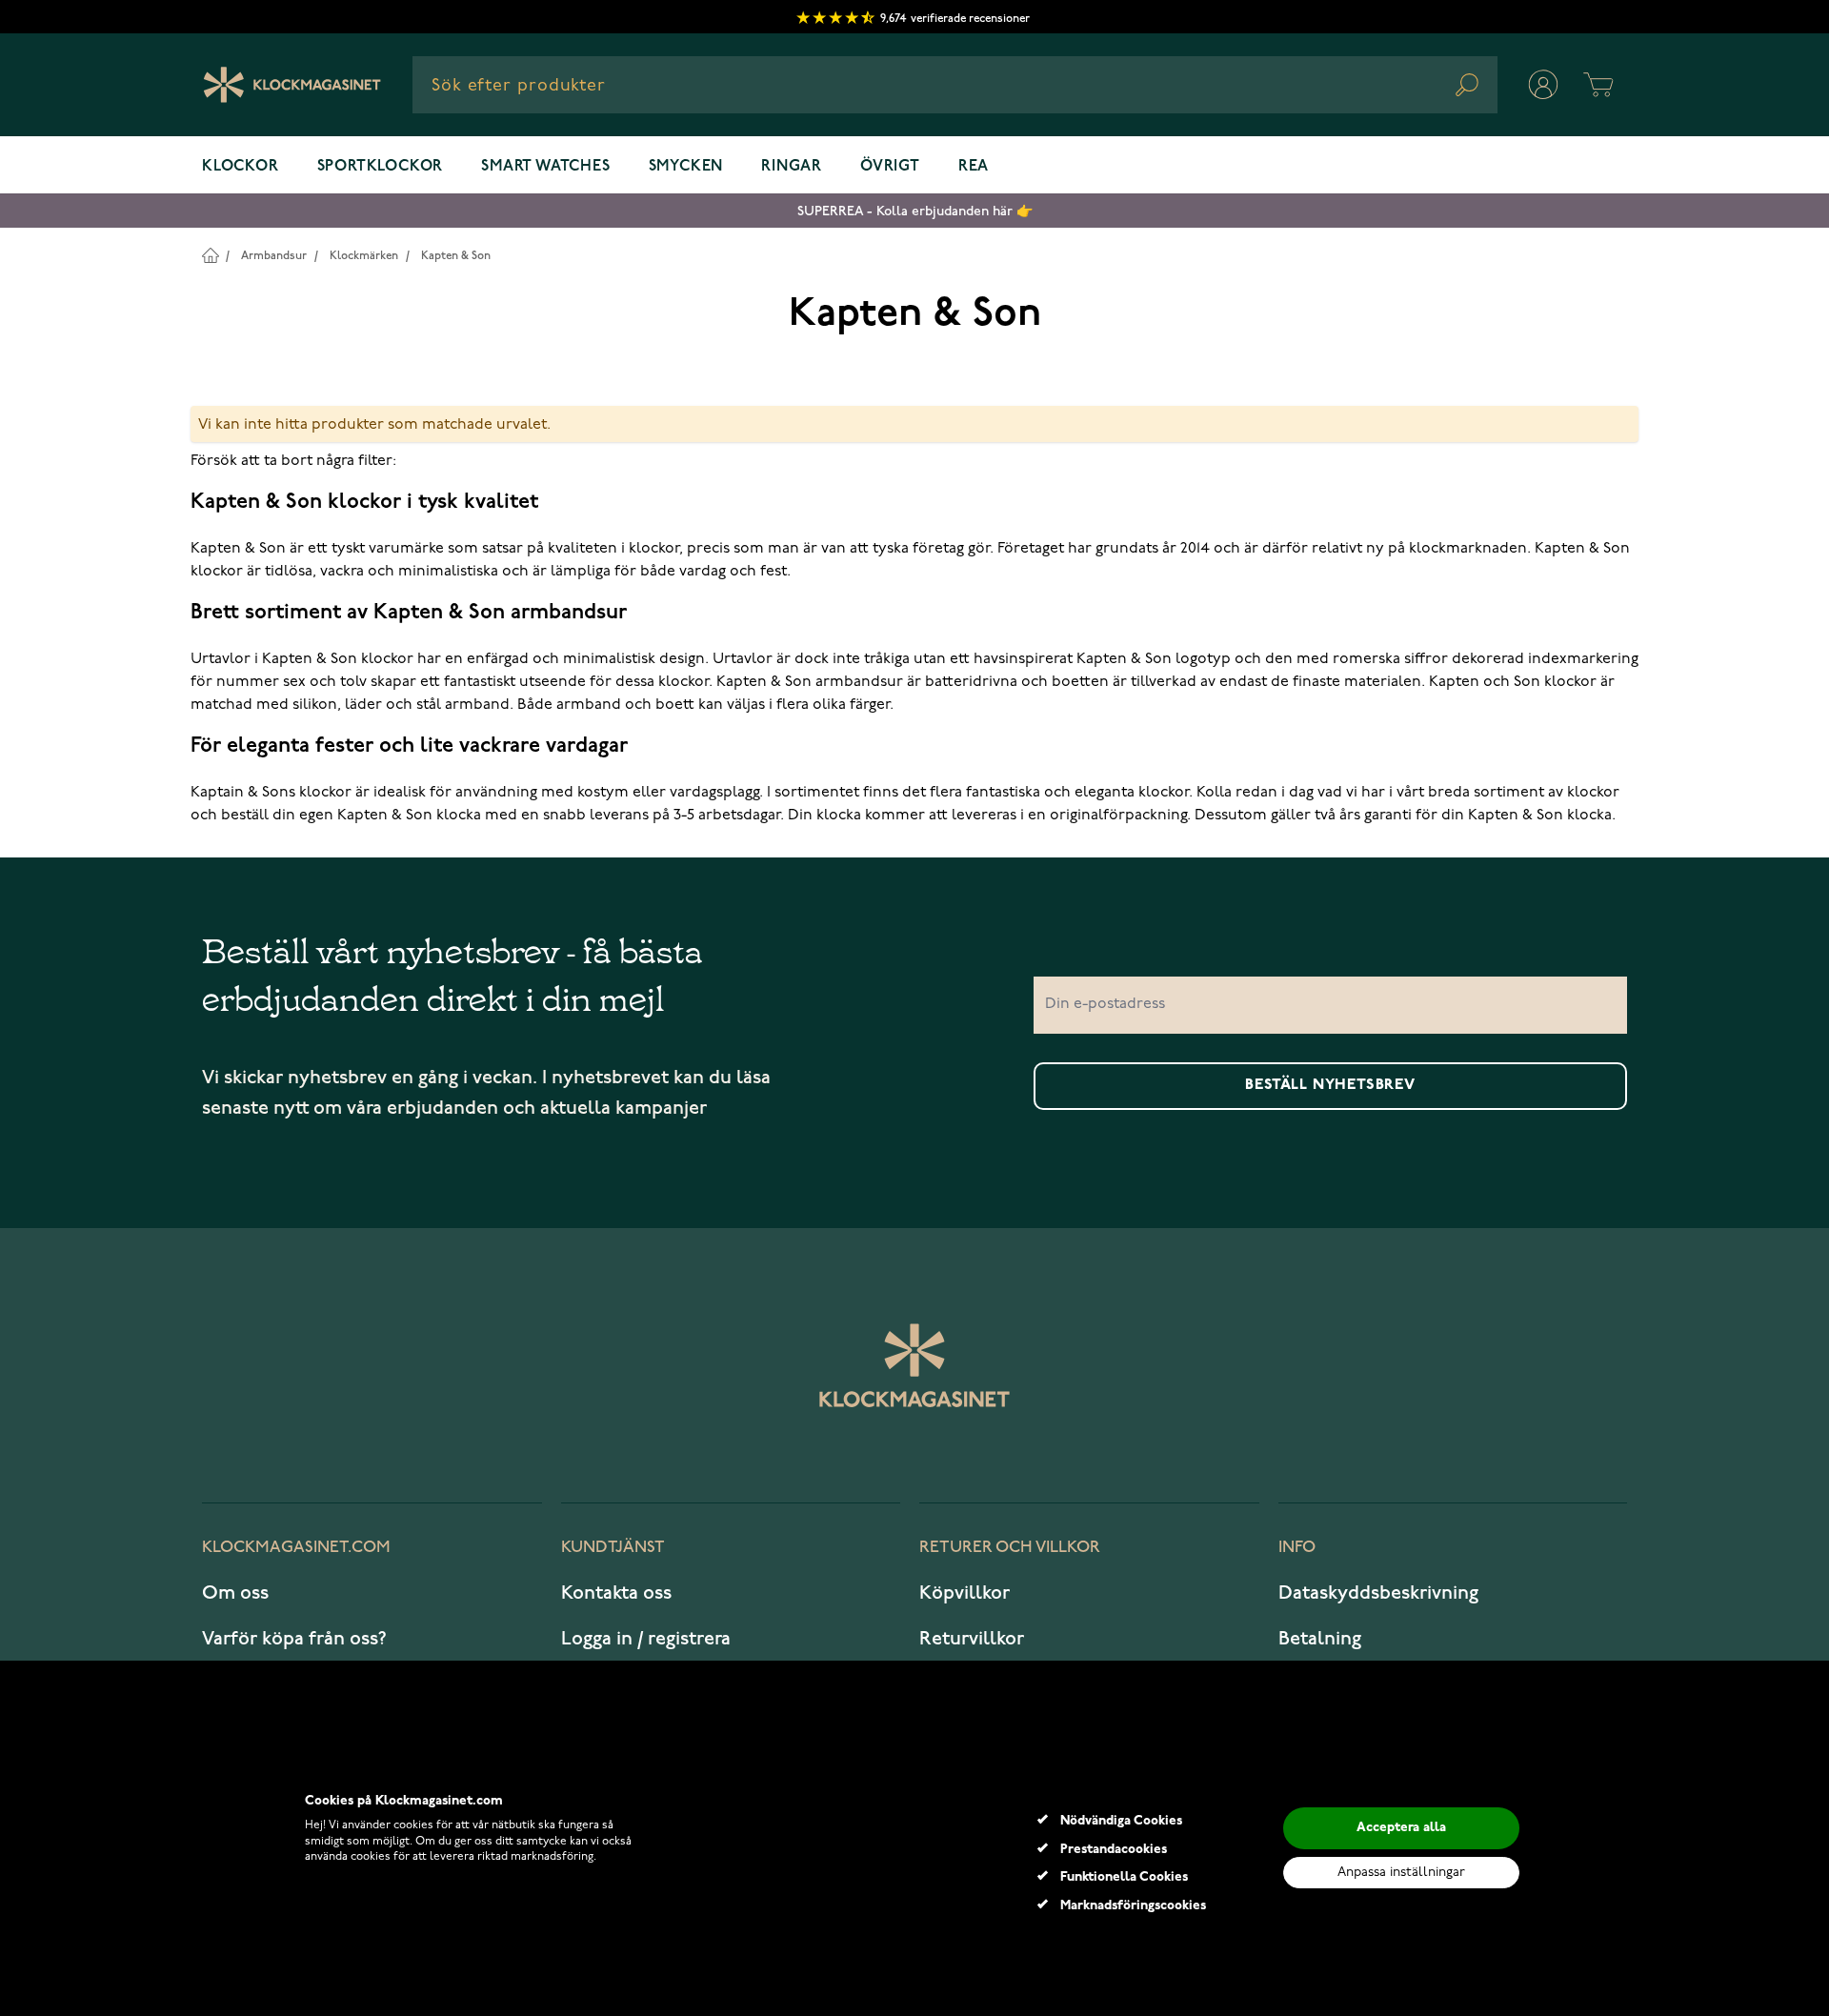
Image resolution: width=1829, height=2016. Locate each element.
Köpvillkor (965, 1593)
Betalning (1320, 1639)
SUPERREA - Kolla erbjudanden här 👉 (915, 211)
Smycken (686, 167)
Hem (210, 255)
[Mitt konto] (1543, 85)
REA (974, 167)
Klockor (241, 167)
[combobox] (955, 85)
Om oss (235, 1593)
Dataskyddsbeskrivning (1378, 1593)
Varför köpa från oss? (294, 1639)
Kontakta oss (616, 1593)
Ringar (792, 167)
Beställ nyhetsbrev (1330, 1085)
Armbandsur (274, 256)
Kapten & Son (456, 256)
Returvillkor (972, 1639)
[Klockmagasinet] (292, 85)
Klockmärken (364, 256)
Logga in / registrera (646, 1639)
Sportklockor (381, 167)
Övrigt (890, 167)
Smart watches (545, 167)
